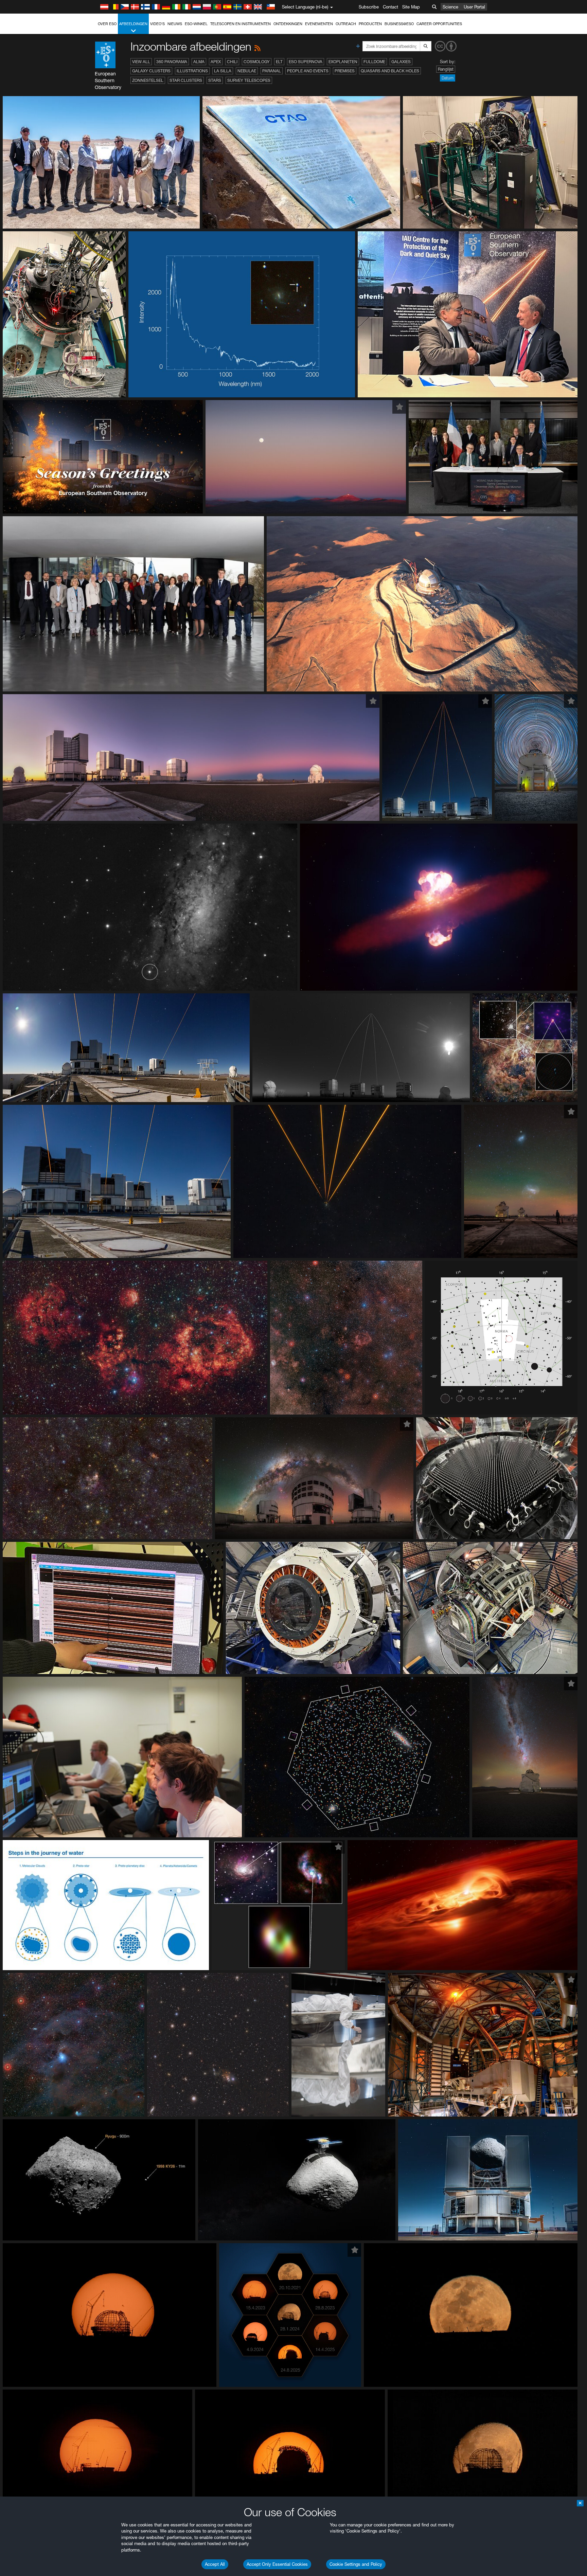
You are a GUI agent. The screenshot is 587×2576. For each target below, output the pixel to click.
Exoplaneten (343, 62)
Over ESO (107, 24)
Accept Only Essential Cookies (277, 2564)
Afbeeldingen (133, 24)
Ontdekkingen (288, 24)
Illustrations (192, 71)
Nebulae (247, 71)
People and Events (308, 71)
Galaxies (401, 62)
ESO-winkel (196, 24)
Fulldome (374, 62)
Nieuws (175, 24)
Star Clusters (186, 80)
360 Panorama (172, 62)
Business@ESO (399, 24)
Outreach (346, 24)
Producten (370, 24)
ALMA (199, 62)
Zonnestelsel (148, 80)
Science (450, 7)
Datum (448, 78)
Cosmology (257, 62)
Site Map (411, 7)
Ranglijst (446, 69)
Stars (215, 80)
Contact (390, 7)
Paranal (272, 71)
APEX (216, 62)
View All (141, 62)
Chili (232, 62)
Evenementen (319, 24)
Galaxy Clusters (151, 71)
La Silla (223, 71)
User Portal (474, 7)
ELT (279, 62)
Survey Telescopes (249, 80)
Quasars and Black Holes (390, 71)
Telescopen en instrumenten (241, 24)
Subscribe (369, 7)
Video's (157, 24)
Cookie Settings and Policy (356, 2564)
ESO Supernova (306, 62)
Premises (345, 71)
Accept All (215, 2564)
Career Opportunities (439, 24)
